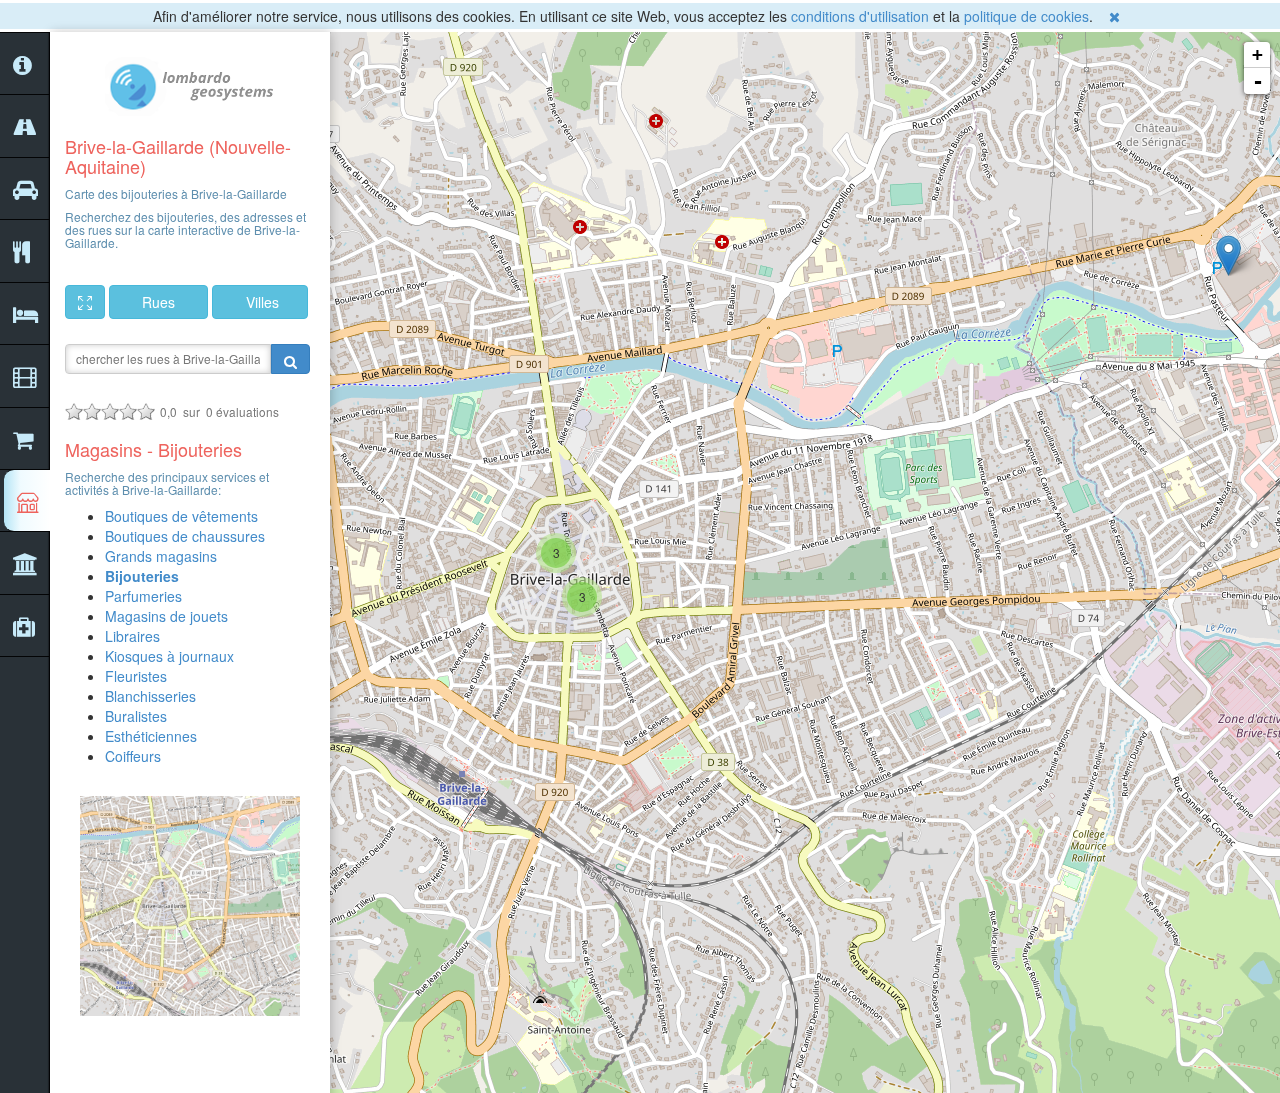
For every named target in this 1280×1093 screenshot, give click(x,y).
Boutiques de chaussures (185, 536)
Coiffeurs (133, 756)
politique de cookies (1026, 16)
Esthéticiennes (151, 736)
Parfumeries (143, 596)
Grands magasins (161, 556)
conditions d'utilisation (860, 16)
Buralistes (136, 716)
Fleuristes (136, 676)
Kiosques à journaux (169, 656)
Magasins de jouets (166, 616)
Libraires (132, 636)
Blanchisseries (150, 696)
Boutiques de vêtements (181, 516)
